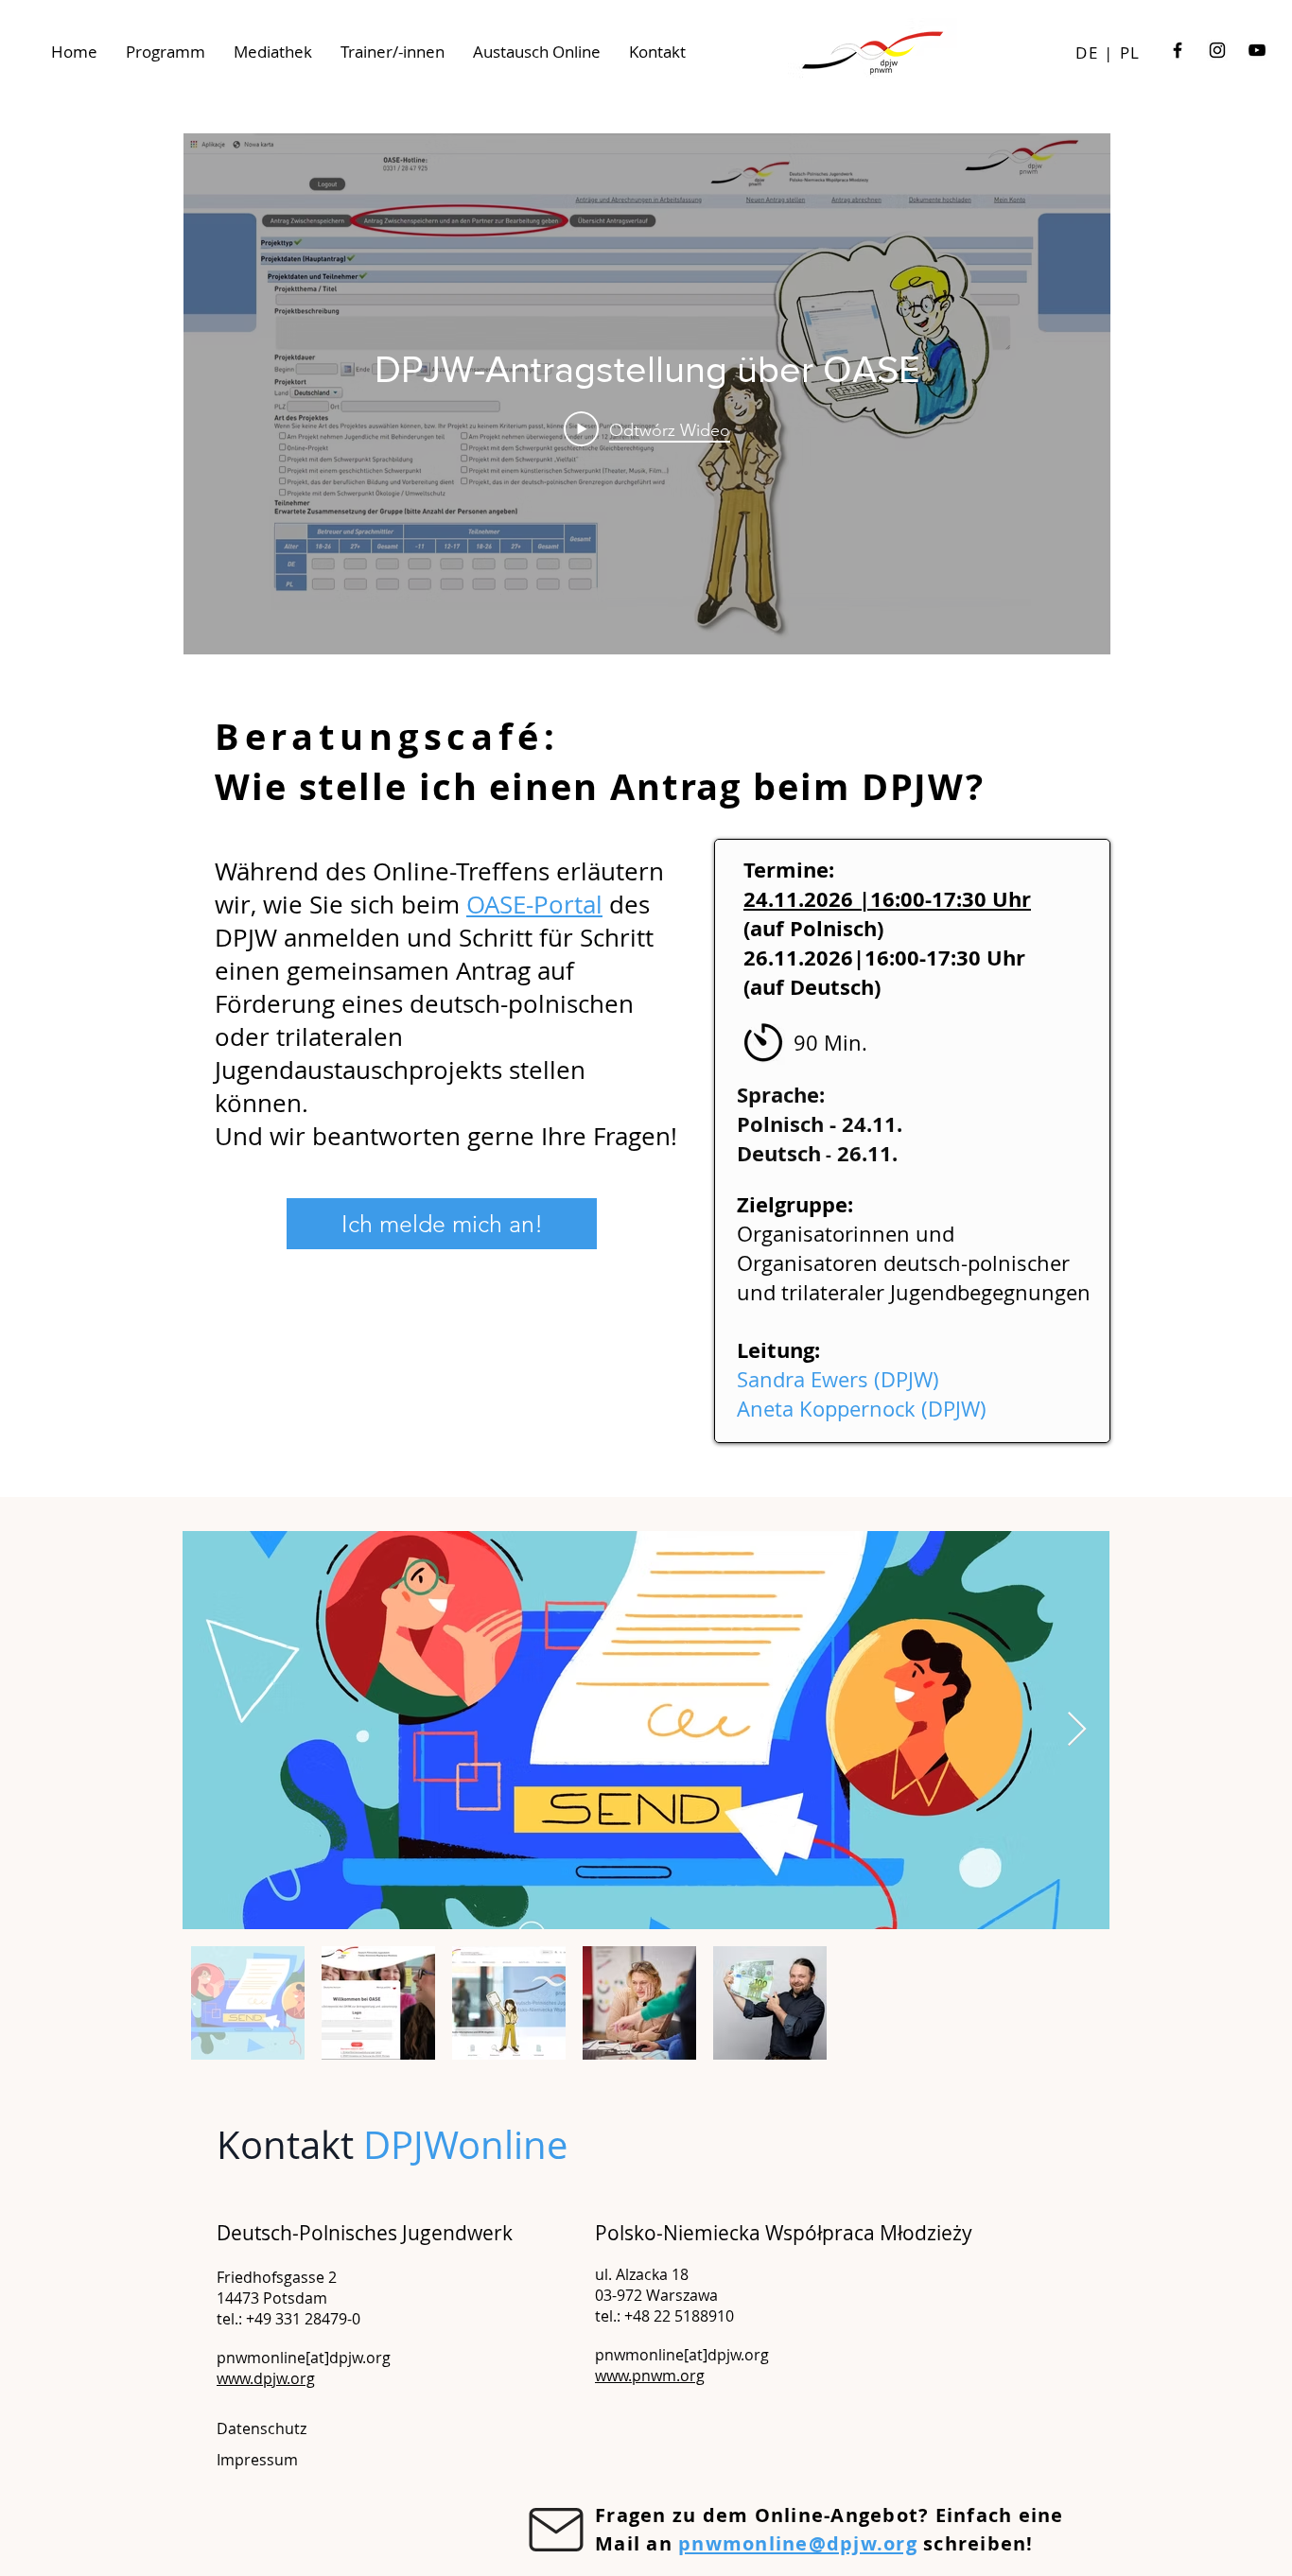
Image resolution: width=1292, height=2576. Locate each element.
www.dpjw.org (266, 2378)
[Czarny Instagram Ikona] (1217, 50)
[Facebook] (1178, 50)
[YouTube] (1257, 50)
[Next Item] (1077, 1730)
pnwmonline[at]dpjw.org (304, 2358)
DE (1087, 52)
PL (1130, 52)
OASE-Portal (534, 905)
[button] (257, 2460)
